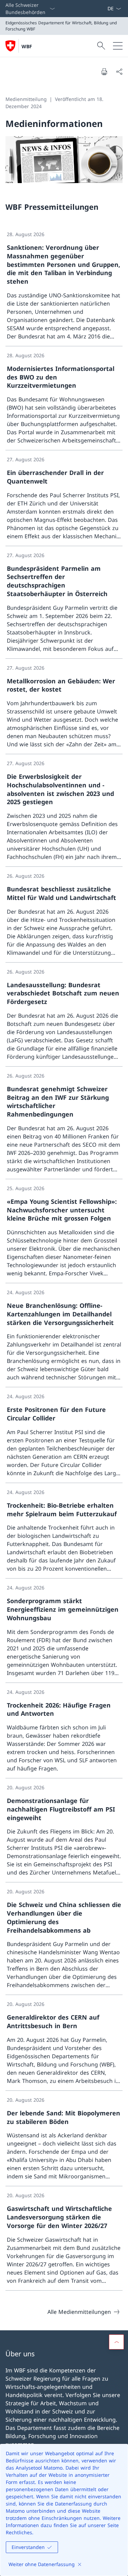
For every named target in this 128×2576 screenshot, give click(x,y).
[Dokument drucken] (104, 72)
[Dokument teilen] (119, 72)
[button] (116, 2342)
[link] (64, 286)
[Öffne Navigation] (118, 46)
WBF (27, 46)
